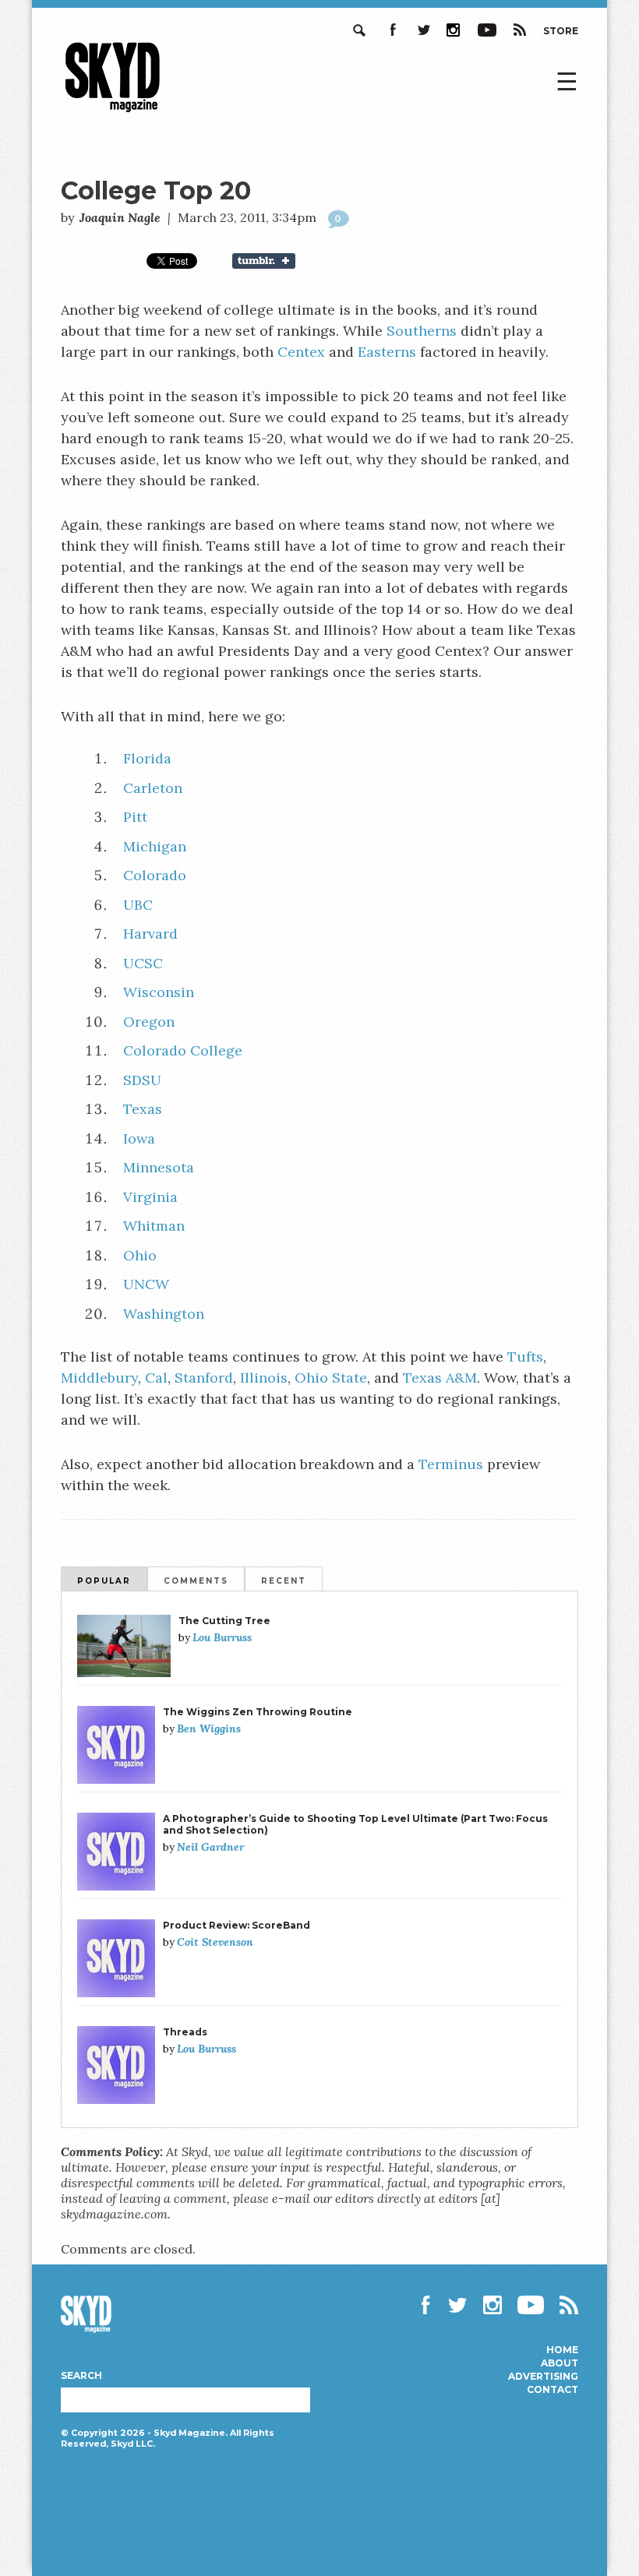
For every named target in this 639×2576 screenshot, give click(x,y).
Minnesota (159, 1167)
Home (562, 2350)
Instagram (454, 30)
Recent (284, 1581)
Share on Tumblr (274, 261)
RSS (520, 30)
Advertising (543, 2377)
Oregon (149, 1022)
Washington (164, 1314)
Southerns (422, 331)
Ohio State (331, 1378)
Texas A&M (440, 1378)
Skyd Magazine (113, 112)
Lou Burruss (222, 1637)
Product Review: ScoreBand (237, 1925)
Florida (147, 758)
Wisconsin (159, 992)
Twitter (423, 30)
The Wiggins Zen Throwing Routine (258, 1712)
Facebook (392, 30)
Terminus (451, 1464)
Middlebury (99, 1378)
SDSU (142, 1080)
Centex (301, 352)
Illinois (264, 1378)
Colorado (155, 875)
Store (561, 31)
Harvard (150, 934)
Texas (143, 1109)
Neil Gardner (210, 1847)
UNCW (146, 1284)
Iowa (139, 1138)
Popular (104, 1581)
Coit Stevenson (215, 1942)
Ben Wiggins (209, 1728)
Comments (196, 1581)
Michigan (155, 846)
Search (361, 30)
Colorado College (183, 1050)
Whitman (154, 1226)
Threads (185, 2032)
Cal (156, 1378)
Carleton (153, 788)
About (560, 2363)
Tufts (525, 1357)
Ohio (140, 1255)
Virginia (150, 1197)
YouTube (487, 30)
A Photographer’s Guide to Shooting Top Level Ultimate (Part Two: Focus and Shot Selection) (355, 1824)
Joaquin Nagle (120, 217)
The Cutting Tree (224, 1621)
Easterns (387, 352)
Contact (553, 2390)
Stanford (204, 1378)
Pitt (135, 817)
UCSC (143, 963)
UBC (138, 905)
